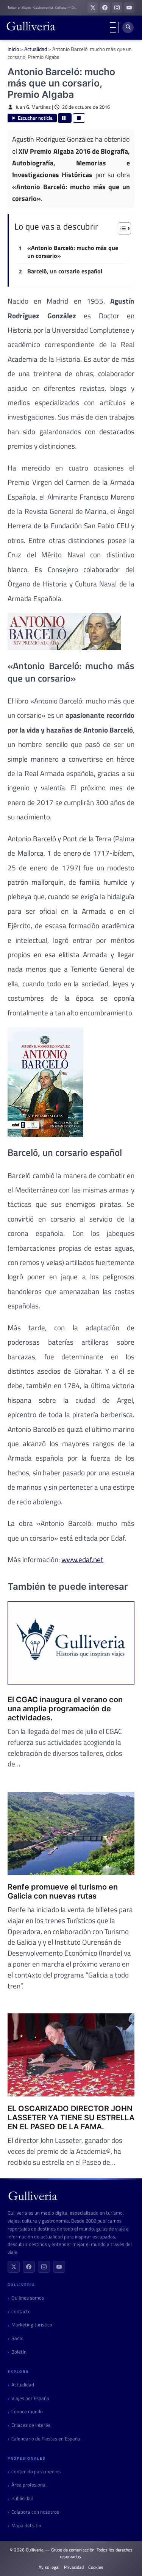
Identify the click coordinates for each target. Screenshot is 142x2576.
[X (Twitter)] (14, 2267)
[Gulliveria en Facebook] (105, 8)
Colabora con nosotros (35, 2512)
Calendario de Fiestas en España (46, 2439)
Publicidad (22, 2498)
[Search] (128, 28)
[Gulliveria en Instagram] (117, 8)
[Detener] (79, 118)
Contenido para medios (36, 2472)
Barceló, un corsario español (65, 271)
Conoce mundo (27, 2412)
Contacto (21, 2311)
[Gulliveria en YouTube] (129, 8)
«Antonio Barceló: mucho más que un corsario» (73, 252)
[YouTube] (59, 2267)
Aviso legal (49, 2567)
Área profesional (29, 2485)
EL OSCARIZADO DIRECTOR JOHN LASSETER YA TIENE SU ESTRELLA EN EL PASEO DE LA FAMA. (71, 2118)
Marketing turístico (32, 2325)
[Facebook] (29, 2267)
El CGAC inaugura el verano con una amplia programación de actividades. (65, 1709)
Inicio (13, 49)
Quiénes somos (28, 2298)
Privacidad (74, 2567)
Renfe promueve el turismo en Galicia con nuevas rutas (63, 1891)
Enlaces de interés (31, 2425)
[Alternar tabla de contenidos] (121, 228)
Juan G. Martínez (33, 107)
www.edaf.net (82, 1559)
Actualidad (36, 49)
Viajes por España (30, 2398)
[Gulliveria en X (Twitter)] (93, 8)
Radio (17, 2338)
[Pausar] (65, 118)
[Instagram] (44, 2267)
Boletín (19, 2352)
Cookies (96, 2567)
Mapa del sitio (26, 2526)
